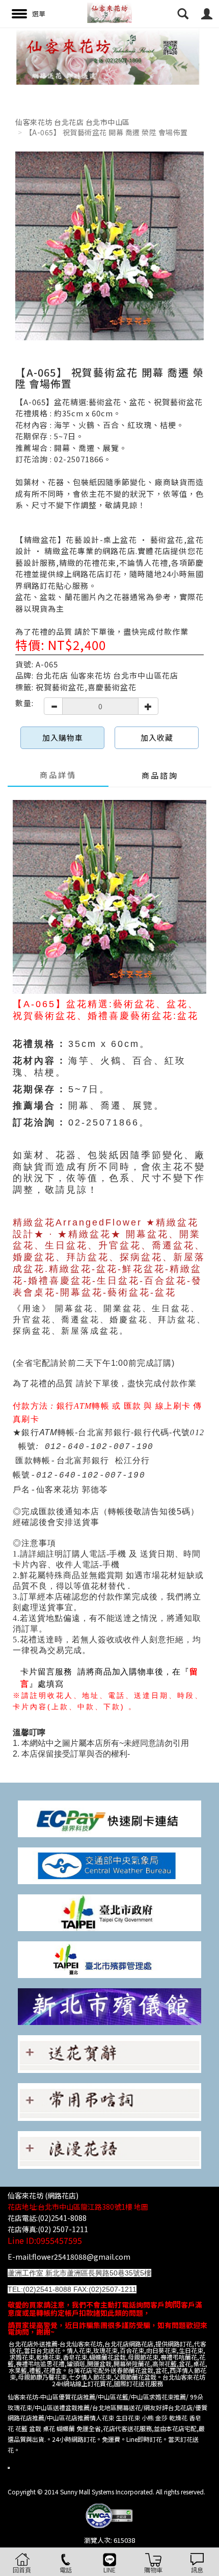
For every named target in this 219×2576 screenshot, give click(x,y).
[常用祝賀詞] (109, 2053)
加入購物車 (63, 737)
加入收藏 (157, 737)
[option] (109, 56)
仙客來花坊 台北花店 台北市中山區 (73, 122)
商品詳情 (58, 775)
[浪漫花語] (109, 2149)
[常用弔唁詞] (109, 2101)
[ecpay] (109, 1818)
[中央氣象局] (109, 1865)
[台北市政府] (109, 1911)
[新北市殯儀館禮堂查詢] (109, 2005)
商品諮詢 (160, 775)
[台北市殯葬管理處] (109, 1958)
